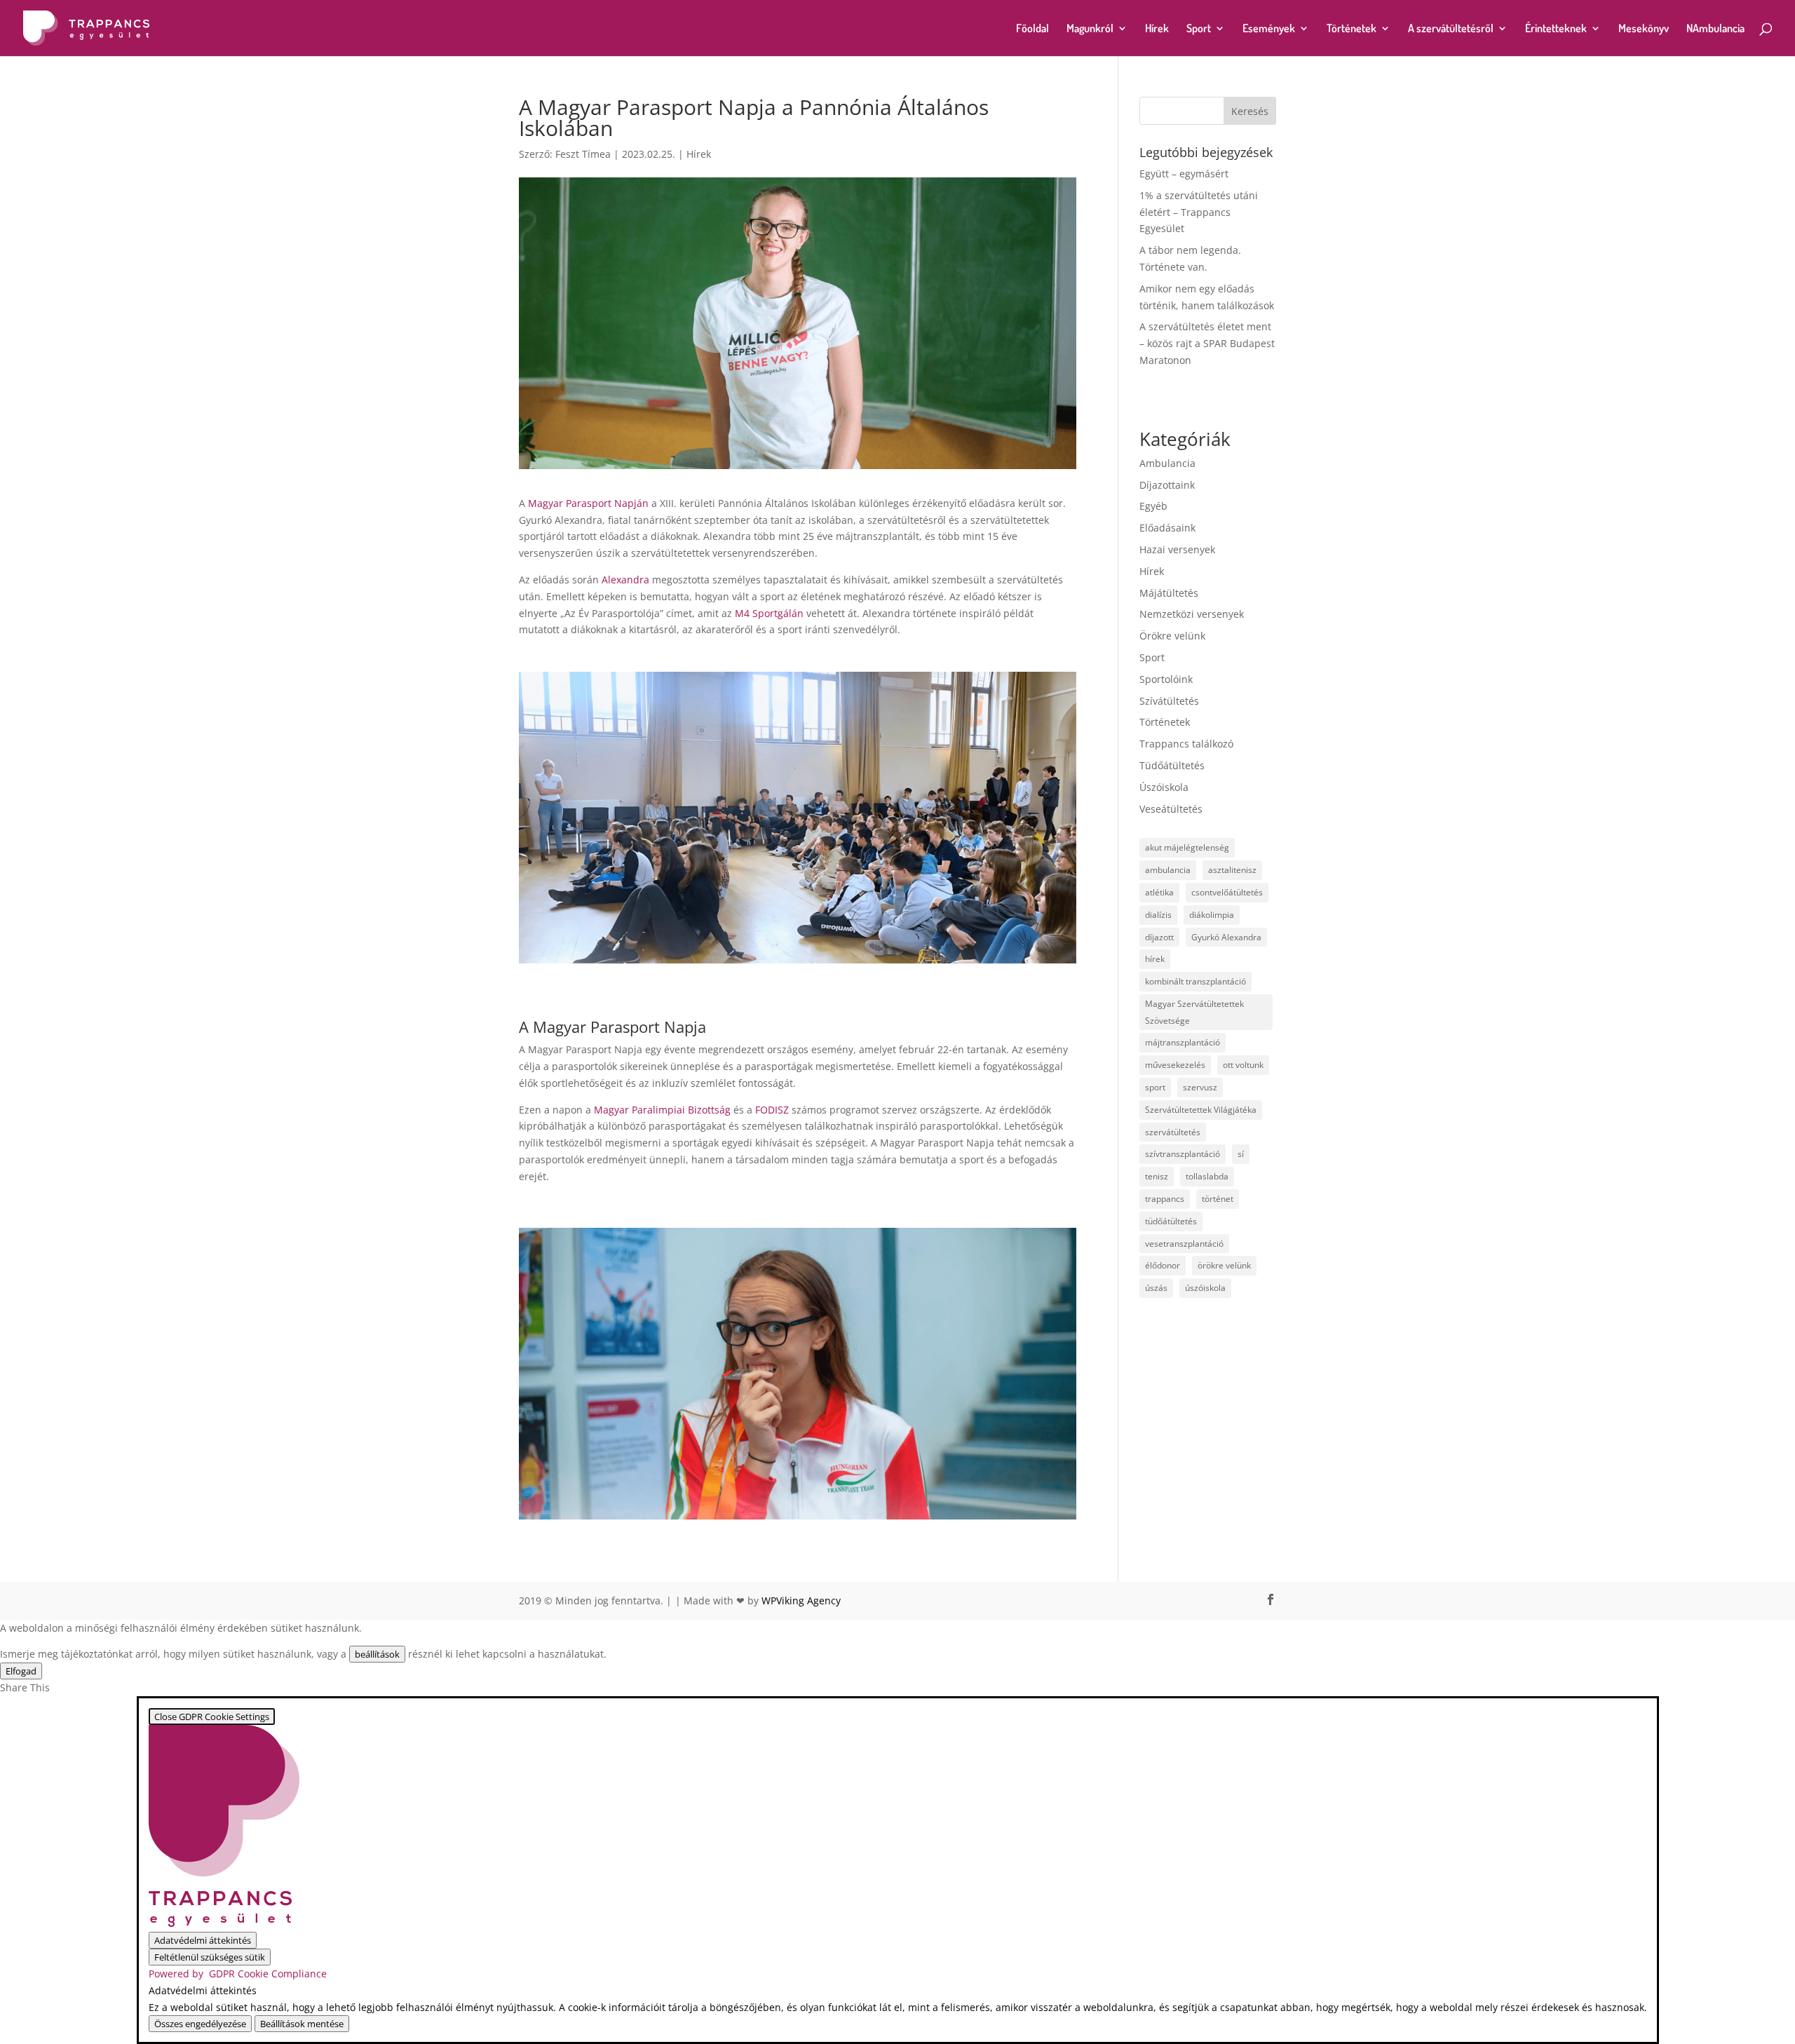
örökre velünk (1224, 1265)
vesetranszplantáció (1184, 1244)
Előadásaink (1167, 528)
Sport (1199, 29)
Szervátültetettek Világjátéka (1201, 1110)
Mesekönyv (1644, 29)
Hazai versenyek (1177, 549)
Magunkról (1090, 29)
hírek (1155, 959)
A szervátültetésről (1451, 29)
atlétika (1159, 892)
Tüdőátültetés (1172, 765)
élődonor (1163, 1265)
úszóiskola (1205, 1288)
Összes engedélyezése (200, 2024)
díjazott (1159, 937)
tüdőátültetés (1171, 1221)
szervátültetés (1173, 1132)
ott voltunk (1243, 1065)
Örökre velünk (1172, 636)
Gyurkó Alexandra (1226, 937)
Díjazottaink (1167, 485)
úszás (1156, 1288)
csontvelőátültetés (1227, 892)
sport (1155, 1087)
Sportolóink (1166, 679)
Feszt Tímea (583, 154)
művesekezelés (1175, 1065)
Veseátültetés (1171, 809)
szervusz (1200, 1087)
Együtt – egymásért (1184, 174)
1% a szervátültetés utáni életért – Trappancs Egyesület (1199, 212)
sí (1241, 1154)
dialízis (1158, 915)
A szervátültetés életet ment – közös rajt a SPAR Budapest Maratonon (1207, 343)
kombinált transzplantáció (1195, 981)
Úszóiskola (1164, 787)
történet (1218, 1199)
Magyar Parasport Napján (588, 503)
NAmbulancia (1715, 29)
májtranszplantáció (1183, 1042)
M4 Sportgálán (768, 613)
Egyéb (1153, 506)
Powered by (238, 1974)
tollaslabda (1207, 1176)
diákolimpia (1212, 915)
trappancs (1165, 1199)
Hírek (1157, 29)
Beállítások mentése (302, 2024)
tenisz (1157, 1176)
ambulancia (1168, 870)
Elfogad (21, 1671)
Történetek (1352, 29)
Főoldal (1032, 29)
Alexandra (627, 580)
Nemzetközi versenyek (1192, 614)
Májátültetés (1169, 593)
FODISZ (773, 1110)
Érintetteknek (1556, 29)
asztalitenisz (1232, 870)
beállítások (377, 1654)
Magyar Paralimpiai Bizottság (664, 1110)
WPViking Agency (801, 1600)
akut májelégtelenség (1187, 847)
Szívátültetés (1169, 701)
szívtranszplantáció (1183, 1154)
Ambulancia (1167, 463)
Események (1269, 29)
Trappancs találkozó (1186, 744)
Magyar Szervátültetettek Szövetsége (1194, 1012)
